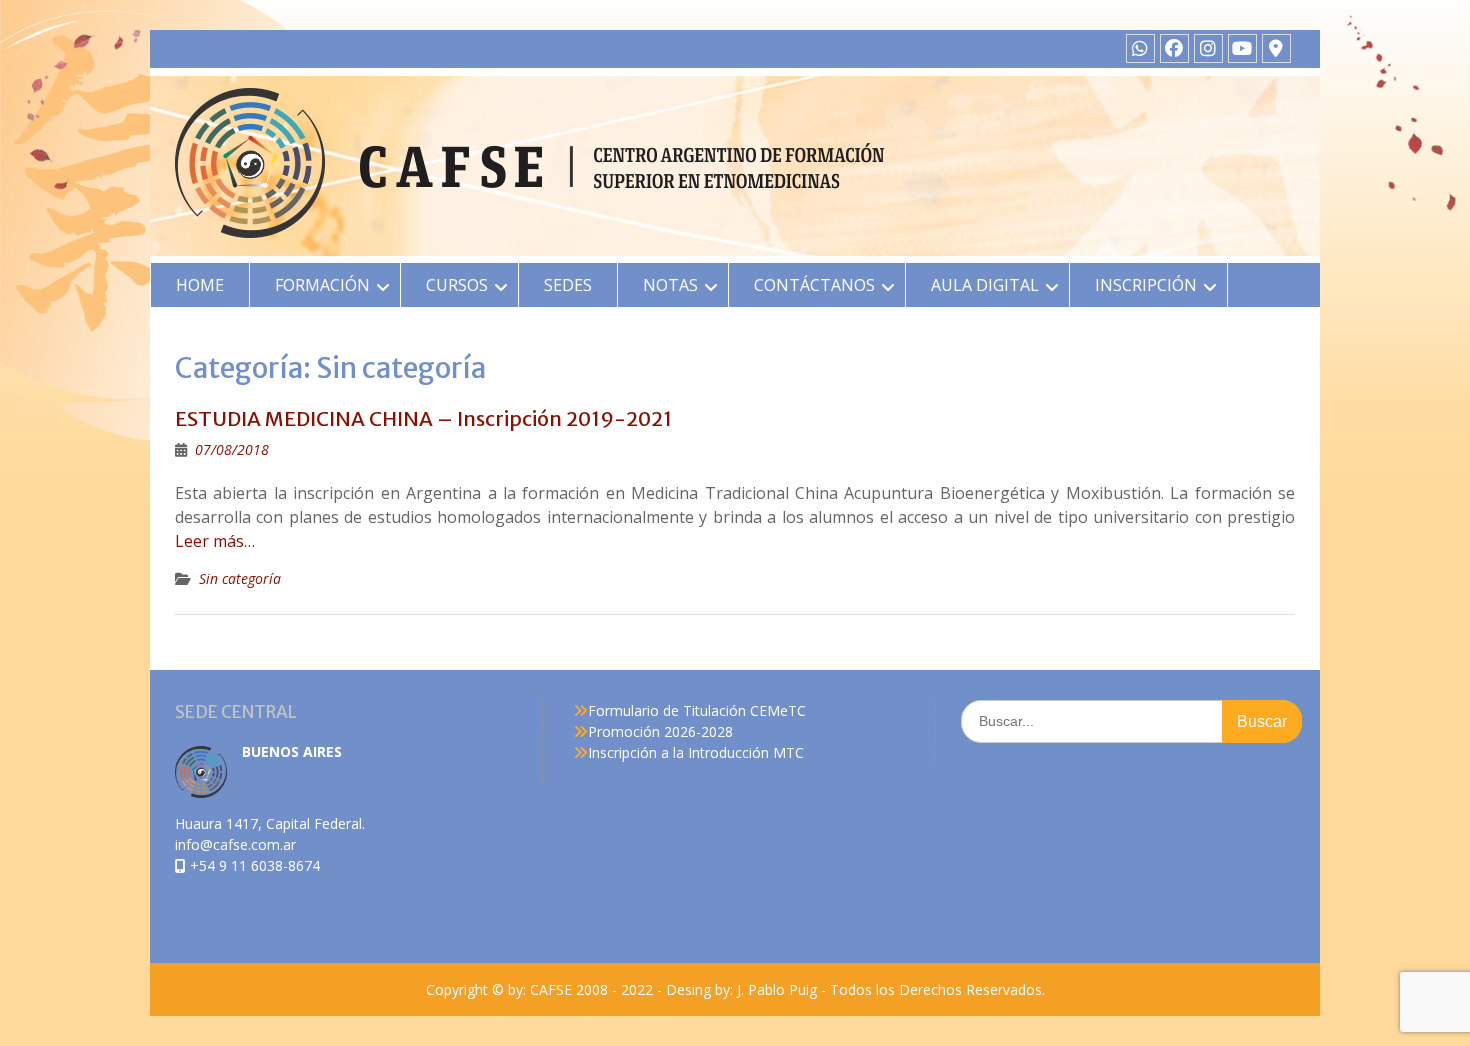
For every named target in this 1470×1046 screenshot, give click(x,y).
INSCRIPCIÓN (1146, 285)
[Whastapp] (1140, 48)
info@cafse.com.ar (235, 844)
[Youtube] (1242, 48)
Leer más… (215, 541)
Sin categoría (240, 578)
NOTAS (670, 285)
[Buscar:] (1131, 720)
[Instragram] (1208, 48)
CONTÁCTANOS (814, 285)
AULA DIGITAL (985, 285)
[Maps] (1276, 48)
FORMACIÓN (322, 285)
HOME (200, 285)
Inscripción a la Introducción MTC (696, 752)
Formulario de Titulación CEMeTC (697, 710)
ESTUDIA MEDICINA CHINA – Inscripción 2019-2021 (423, 418)
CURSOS (457, 285)
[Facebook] (1174, 48)
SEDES (568, 285)
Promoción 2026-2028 (660, 731)
